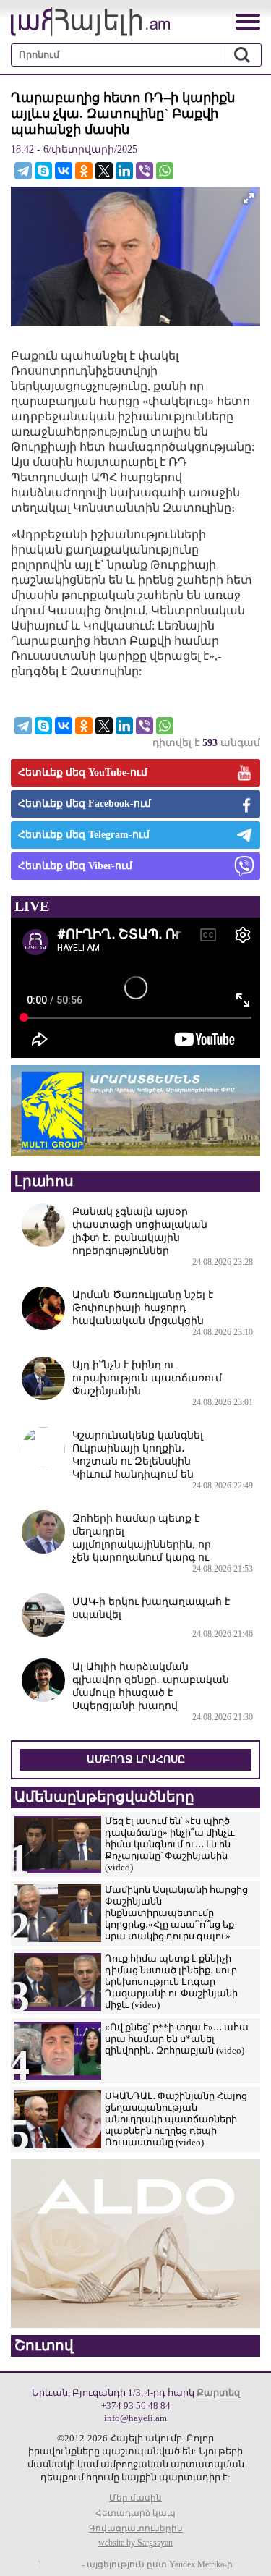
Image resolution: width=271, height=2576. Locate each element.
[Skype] (43, 171)
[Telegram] (23, 171)
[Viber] (145, 171)
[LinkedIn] (124, 171)
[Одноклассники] (84, 171)
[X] (104, 171)
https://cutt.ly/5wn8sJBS (127, 2490)
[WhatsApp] (165, 171)
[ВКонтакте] (64, 171)
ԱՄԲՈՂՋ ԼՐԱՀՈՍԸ (136, 1759)
